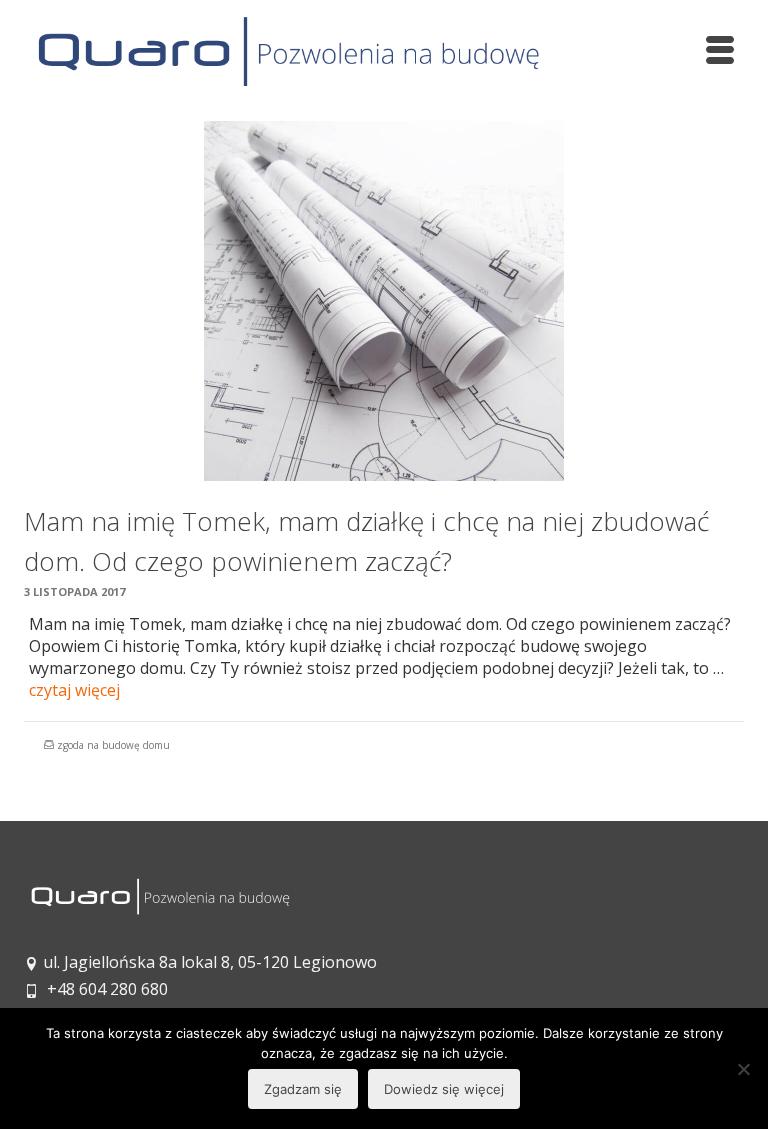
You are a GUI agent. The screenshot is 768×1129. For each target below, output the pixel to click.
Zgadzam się (303, 1089)
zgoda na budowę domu (113, 745)
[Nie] (743, 1069)
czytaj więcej (74, 690)
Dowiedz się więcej (444, 1089)
